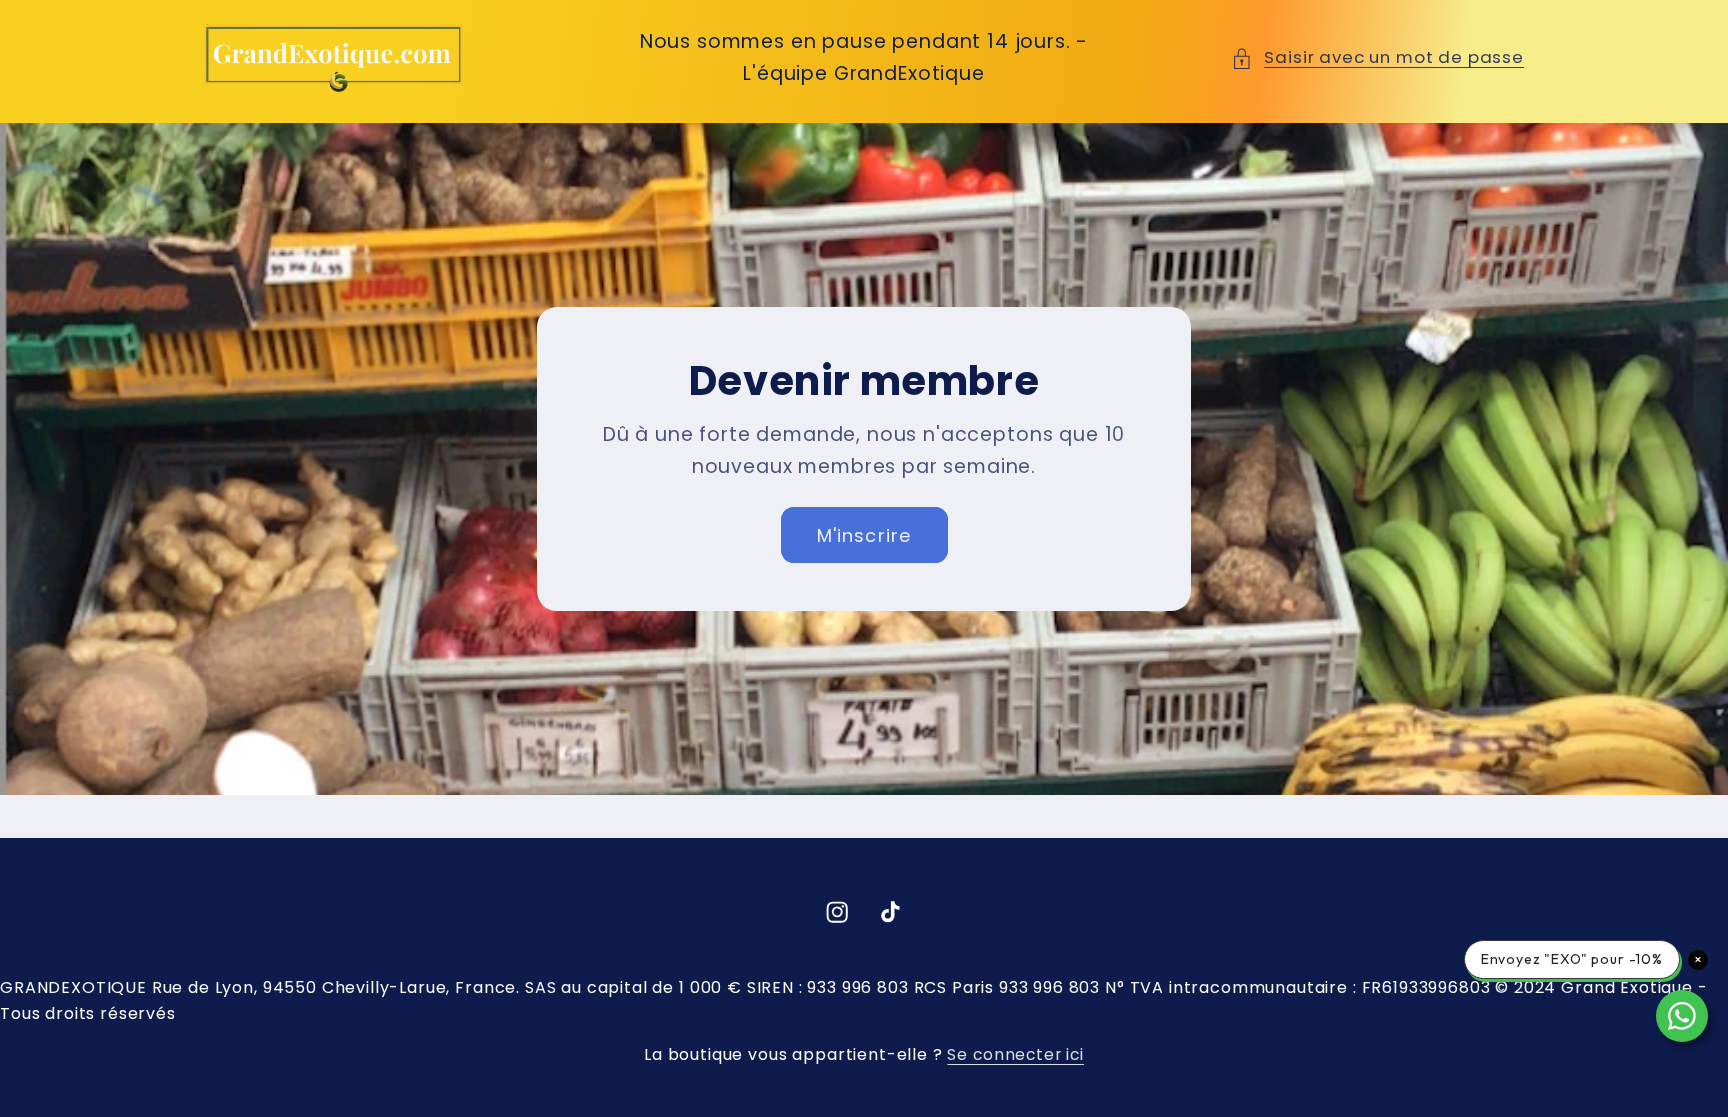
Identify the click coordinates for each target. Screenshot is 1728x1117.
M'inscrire (864, 534)
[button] (1377, 58)
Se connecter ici (1015, 1054)
